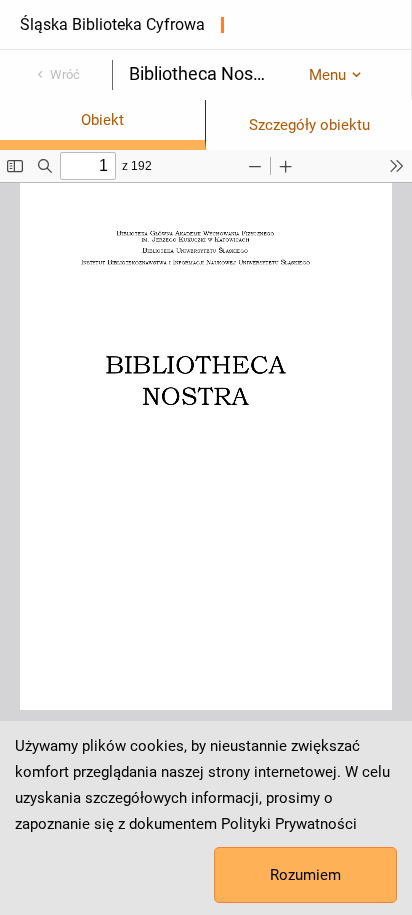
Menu (327, 75)
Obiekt (102, 120)
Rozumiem (305, 875)
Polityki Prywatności (289, 824)
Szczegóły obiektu (309, 125)
